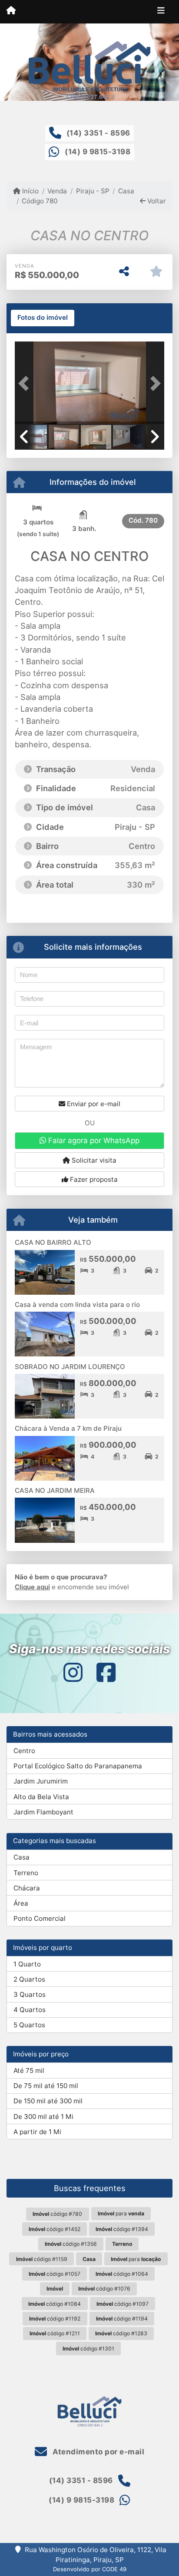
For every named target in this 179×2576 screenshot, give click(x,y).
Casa (126, 191)
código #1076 (104, 2289)
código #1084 (55, 2304)
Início (30, 191)
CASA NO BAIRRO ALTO (53, 1242)
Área (21, 1903)
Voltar (156, 201)
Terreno (26, 1873)
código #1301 (88, 2349)
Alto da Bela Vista (41, 1797)
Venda (57, 191)
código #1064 (122, 2274)
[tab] (43, 318)
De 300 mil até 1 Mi (43, 2117)
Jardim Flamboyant (43, 1812)
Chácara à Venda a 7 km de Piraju (68, 1428)
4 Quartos (30, 2010)
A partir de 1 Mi (37, 2132)
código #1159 (42, 2259)
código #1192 (55, 2319)
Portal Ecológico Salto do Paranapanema (78, 1766)
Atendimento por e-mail (98, 2452)
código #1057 (55, 2274)
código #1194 (122, 2319)
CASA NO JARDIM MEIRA (55, 1490)
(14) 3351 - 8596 (98, 133)
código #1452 (55, 2229)
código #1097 (123, 2304)
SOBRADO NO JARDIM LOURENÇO (70, 1367)
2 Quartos (29, 1979)
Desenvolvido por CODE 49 (90, 2569)
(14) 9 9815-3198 (98, 152)
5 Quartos (29, 2025)
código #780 (57, 2214)
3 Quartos (30, 1994)
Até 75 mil (29, 2070)
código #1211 (55, 2333)
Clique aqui (32, 1587)
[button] (26, 384)
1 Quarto (27, 1964)
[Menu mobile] (11, 11)
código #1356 (71, 2244)
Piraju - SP (93, 191)
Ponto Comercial (40, 1918)
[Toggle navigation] (161, 12)
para (121, 2213)
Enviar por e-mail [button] (93, 1104)
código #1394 (122, 2229)
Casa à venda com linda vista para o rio (77, 1305)
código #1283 (121, 2333)
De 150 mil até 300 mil (48, 2101)
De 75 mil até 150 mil (46, 2086)
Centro (24, 1751)
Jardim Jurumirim (41, 1781)
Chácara (27, 1888)
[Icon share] (73, 1673)
